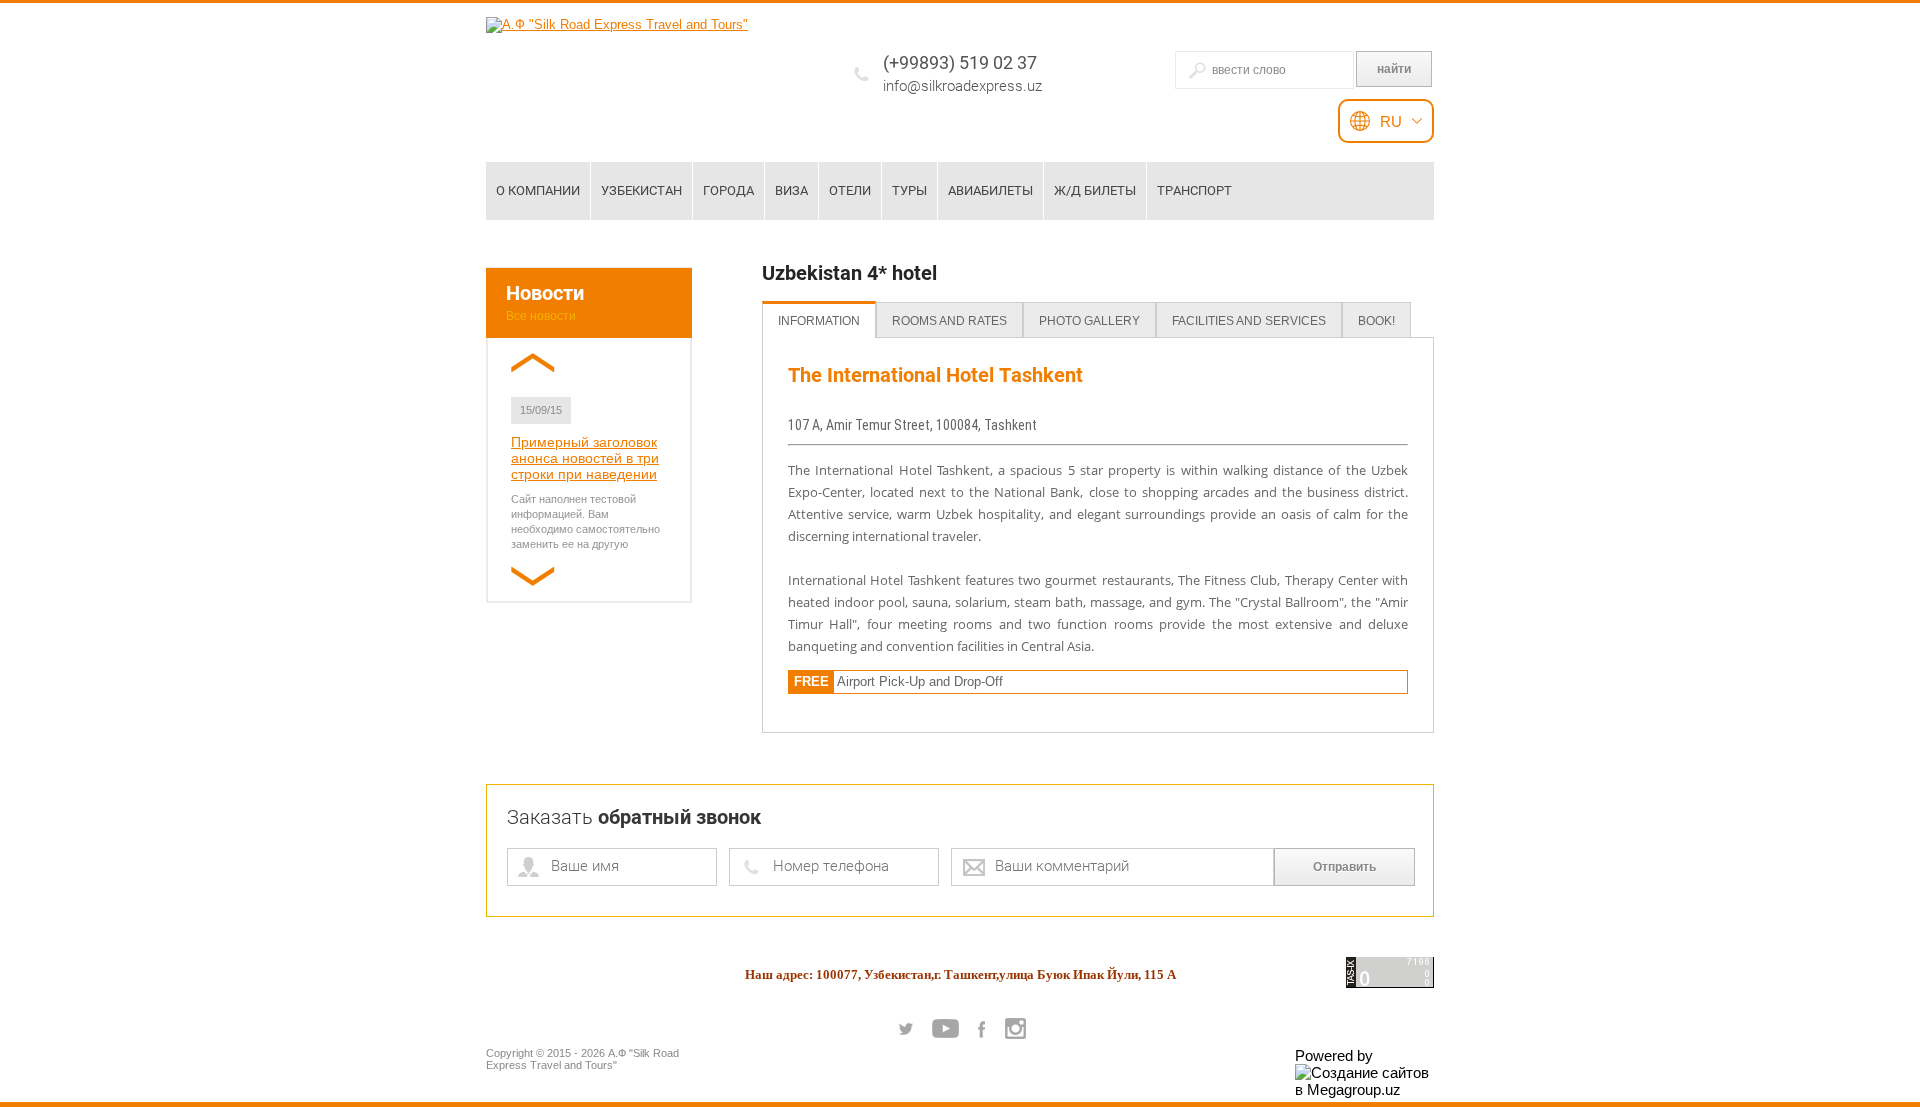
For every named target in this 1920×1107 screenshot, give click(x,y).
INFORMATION (819, 321)
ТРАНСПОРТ (1194, 190)
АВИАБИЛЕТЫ (990, 190)
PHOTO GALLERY (1089, 321)
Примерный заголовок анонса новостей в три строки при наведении (585, 458)
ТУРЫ (909, 190)
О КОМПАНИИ (538, 190)
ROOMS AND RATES (949, 321)
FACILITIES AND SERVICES (1249, 321)
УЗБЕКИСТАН (641, 190)
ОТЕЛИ (850, 190)
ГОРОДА (728, 190)
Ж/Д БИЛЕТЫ (1095, 190)
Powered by (1334, 1055)
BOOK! (1376, 321)
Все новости (541, 316)
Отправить (1344, 867)
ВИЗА (791, 190)
